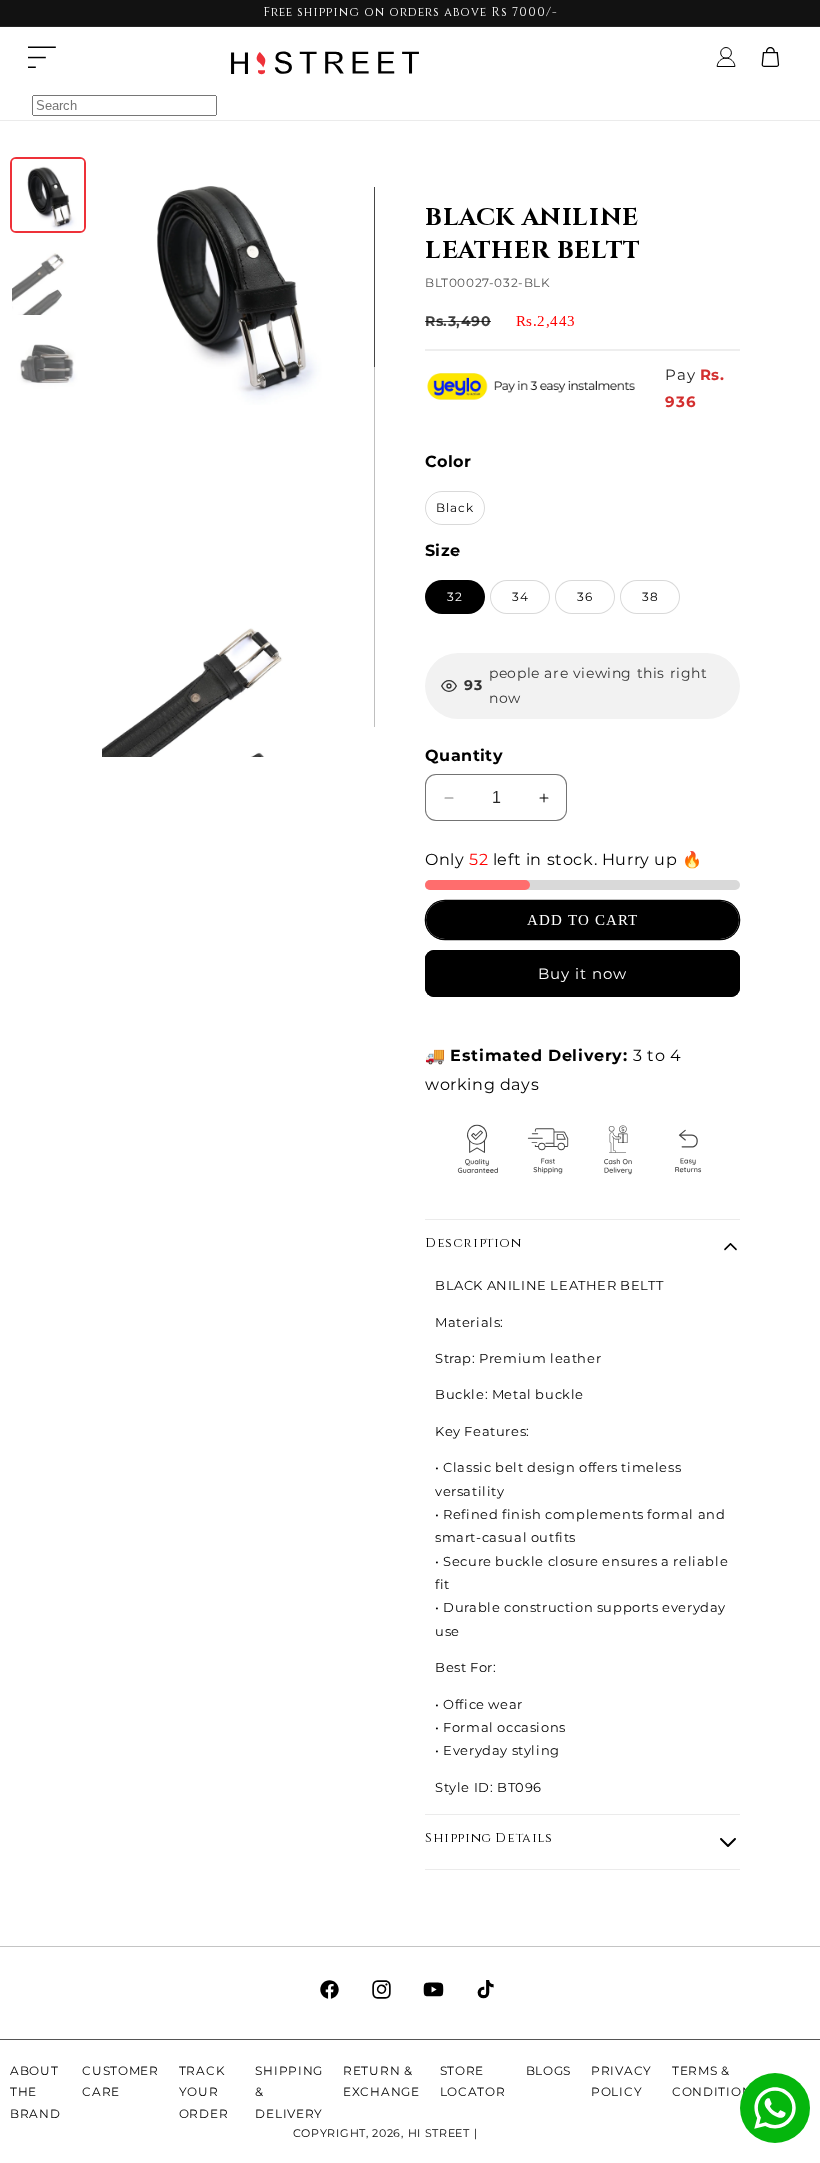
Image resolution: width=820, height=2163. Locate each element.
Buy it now (582, 973)
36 (585, 596)
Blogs (549, 2070)
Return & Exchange (381, 2081)
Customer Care (120, 2081)
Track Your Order (204, 2092)
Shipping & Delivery (289, 2092)
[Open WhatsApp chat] (775, 2108)
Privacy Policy (621, 2081)
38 (650, 596)
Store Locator (473, 2081)
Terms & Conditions (716, 2081)
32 (455, 596)
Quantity (464, 755)
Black (455, 507)
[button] (42, 57)
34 (520, 596)
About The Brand (35, 2092)
